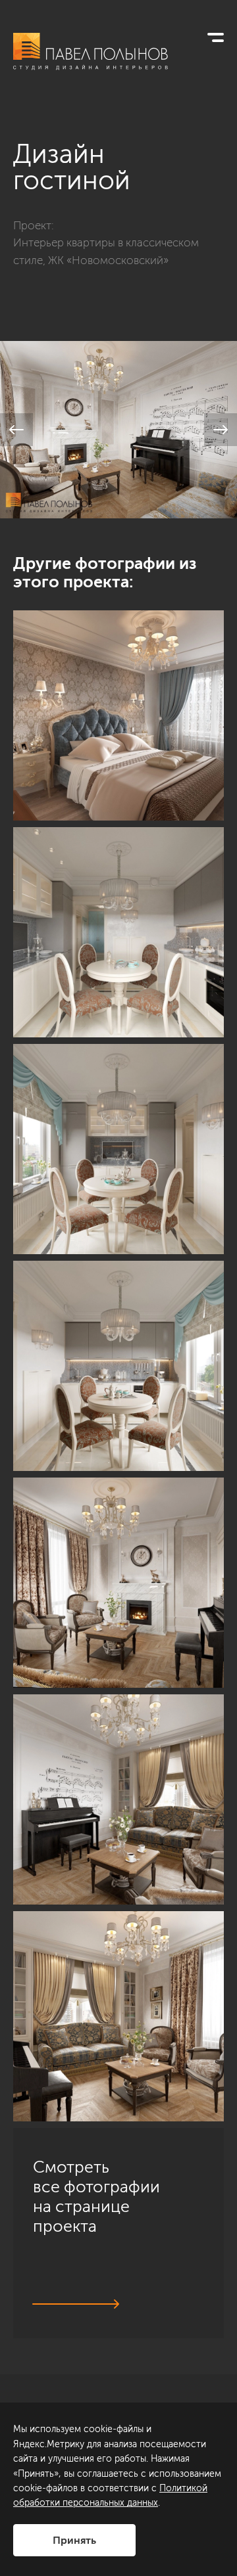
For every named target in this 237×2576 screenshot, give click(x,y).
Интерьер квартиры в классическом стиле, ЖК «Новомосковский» (106, 251)
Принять (74, 2540)
